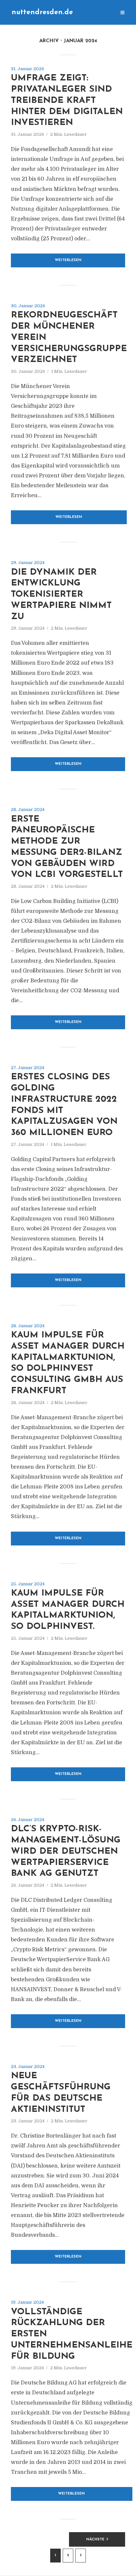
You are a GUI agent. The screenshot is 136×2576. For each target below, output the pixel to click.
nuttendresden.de (42, 12)
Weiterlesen (68, 260)
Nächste (95, 2540)
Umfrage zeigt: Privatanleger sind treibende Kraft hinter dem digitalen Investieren (67, 101)
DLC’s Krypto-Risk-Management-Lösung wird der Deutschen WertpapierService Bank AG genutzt (66, 1851)
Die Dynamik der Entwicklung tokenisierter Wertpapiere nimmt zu (61, 595)
